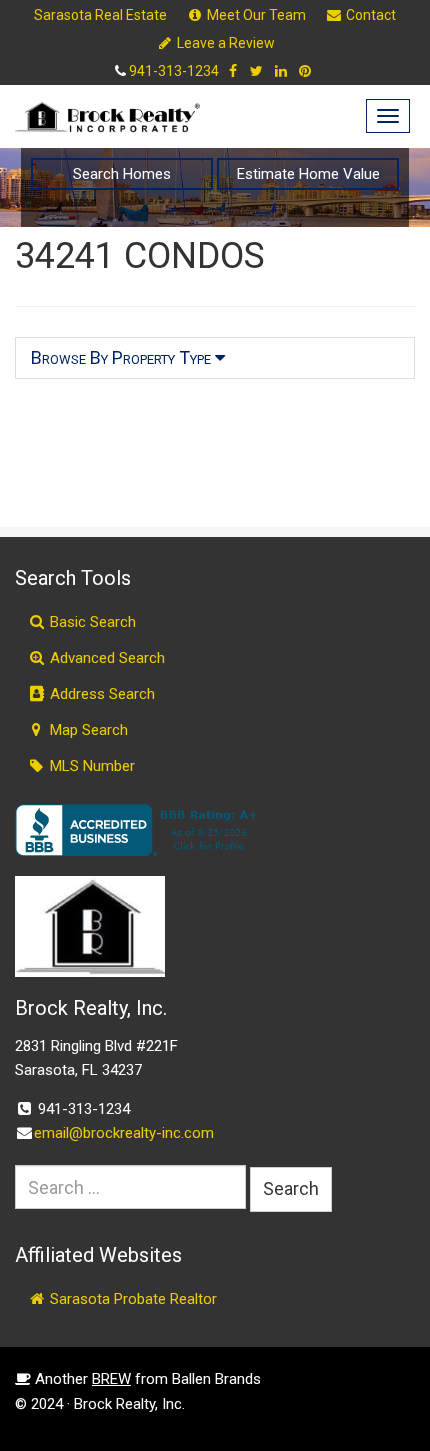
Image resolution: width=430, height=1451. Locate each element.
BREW (111, 1379)
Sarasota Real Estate (100, 15)
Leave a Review (224, 43)
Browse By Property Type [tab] (123, 357)
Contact (369, 15)
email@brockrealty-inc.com (124, 1133)
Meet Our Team (255, 15)
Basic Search (91, 622)
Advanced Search (105, 658)
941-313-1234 (174, 71)
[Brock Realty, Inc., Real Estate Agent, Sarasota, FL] (140, 830)
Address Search (100, 694)
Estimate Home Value (308, 174)
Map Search (87, 730)
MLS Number (90, 766)
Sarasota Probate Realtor (131, 1299)
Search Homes (122, 174)
